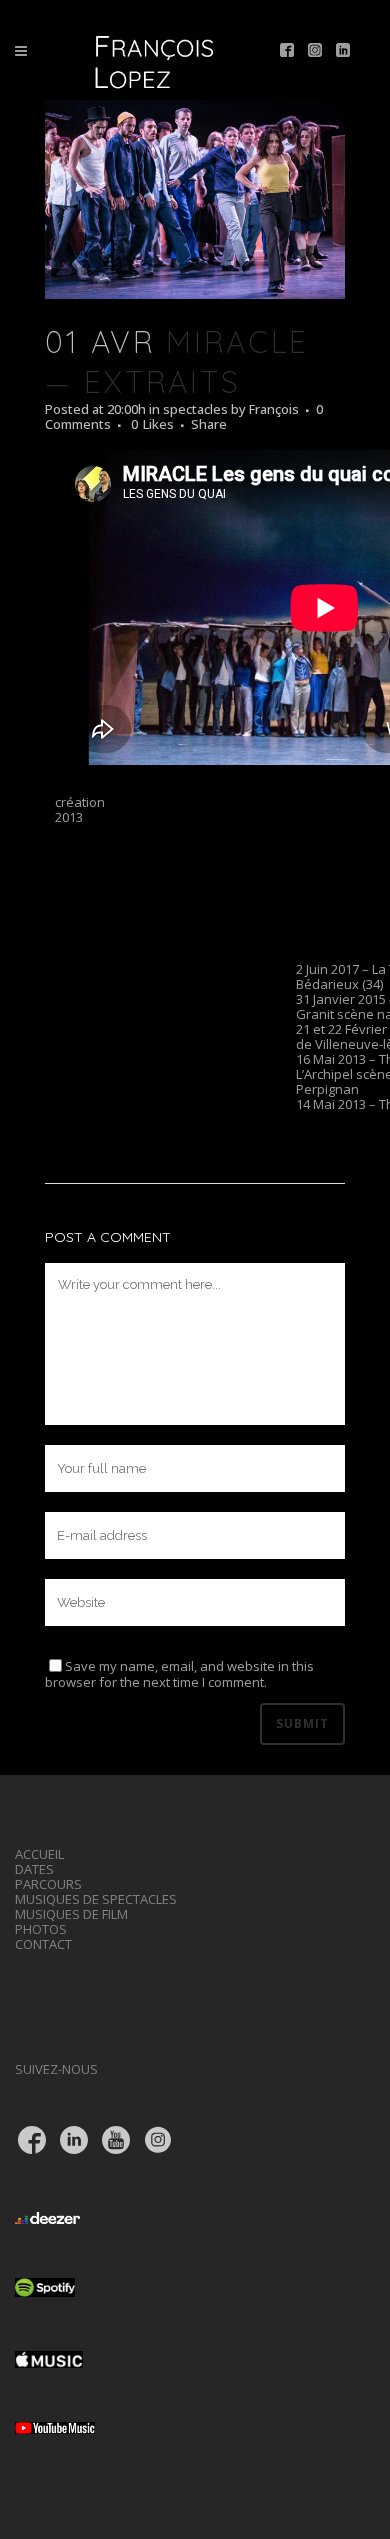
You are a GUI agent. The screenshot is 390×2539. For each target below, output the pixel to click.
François (274, 409)
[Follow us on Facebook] (287, 51)
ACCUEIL (39, 1854)
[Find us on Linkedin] (343, 51)
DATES (34, 1869)
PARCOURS (48, 1884)
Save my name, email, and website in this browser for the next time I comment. (179, 1674)
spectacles (195, 409)
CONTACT (43, 1944)
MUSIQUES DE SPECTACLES (96, 1899)
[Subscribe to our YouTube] (116, 2141)
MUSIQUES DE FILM (71, 1914)
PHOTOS (41, 1929)
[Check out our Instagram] (315, 51)
